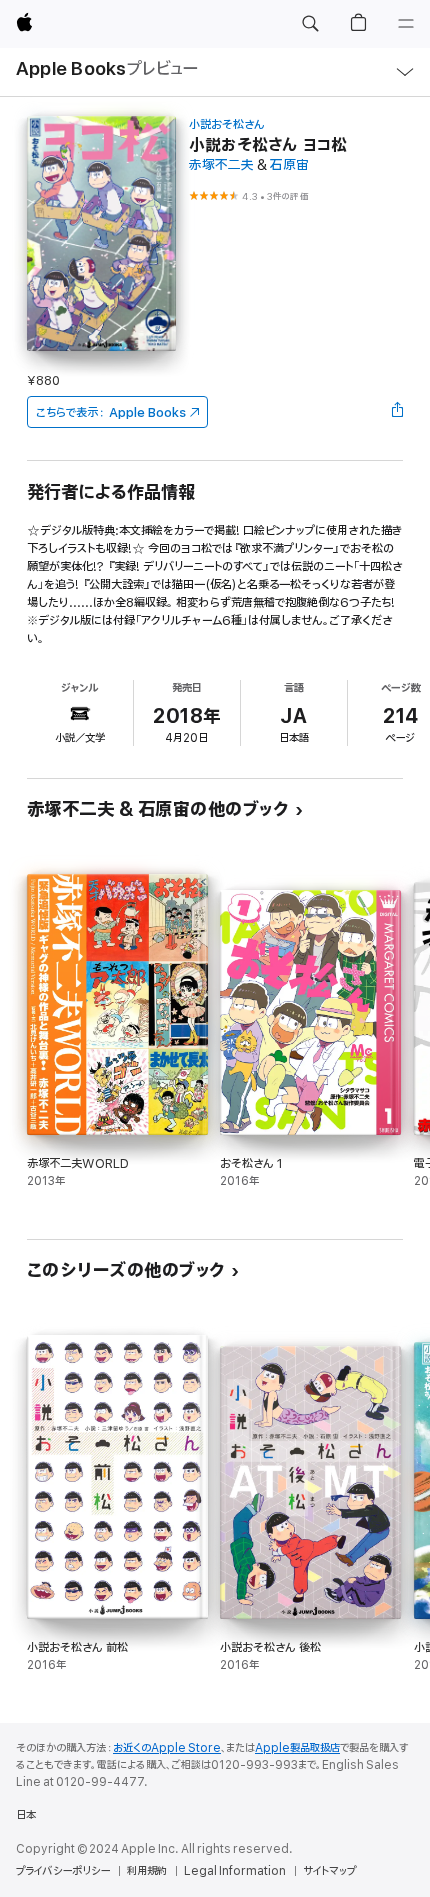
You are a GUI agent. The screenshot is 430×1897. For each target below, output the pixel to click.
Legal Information (235, 1871)
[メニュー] (406, 24)
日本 (26, 1815)
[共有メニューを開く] (397, 412)
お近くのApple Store (167, 1748)
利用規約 (147, 1871)
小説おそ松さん (227, 124)
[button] (310, 24)
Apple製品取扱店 (297, 1748)
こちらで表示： (111, 412)
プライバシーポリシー (63, 1871)
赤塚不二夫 (221, 165)
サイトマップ (329, 1871)
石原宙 (289, 165)
